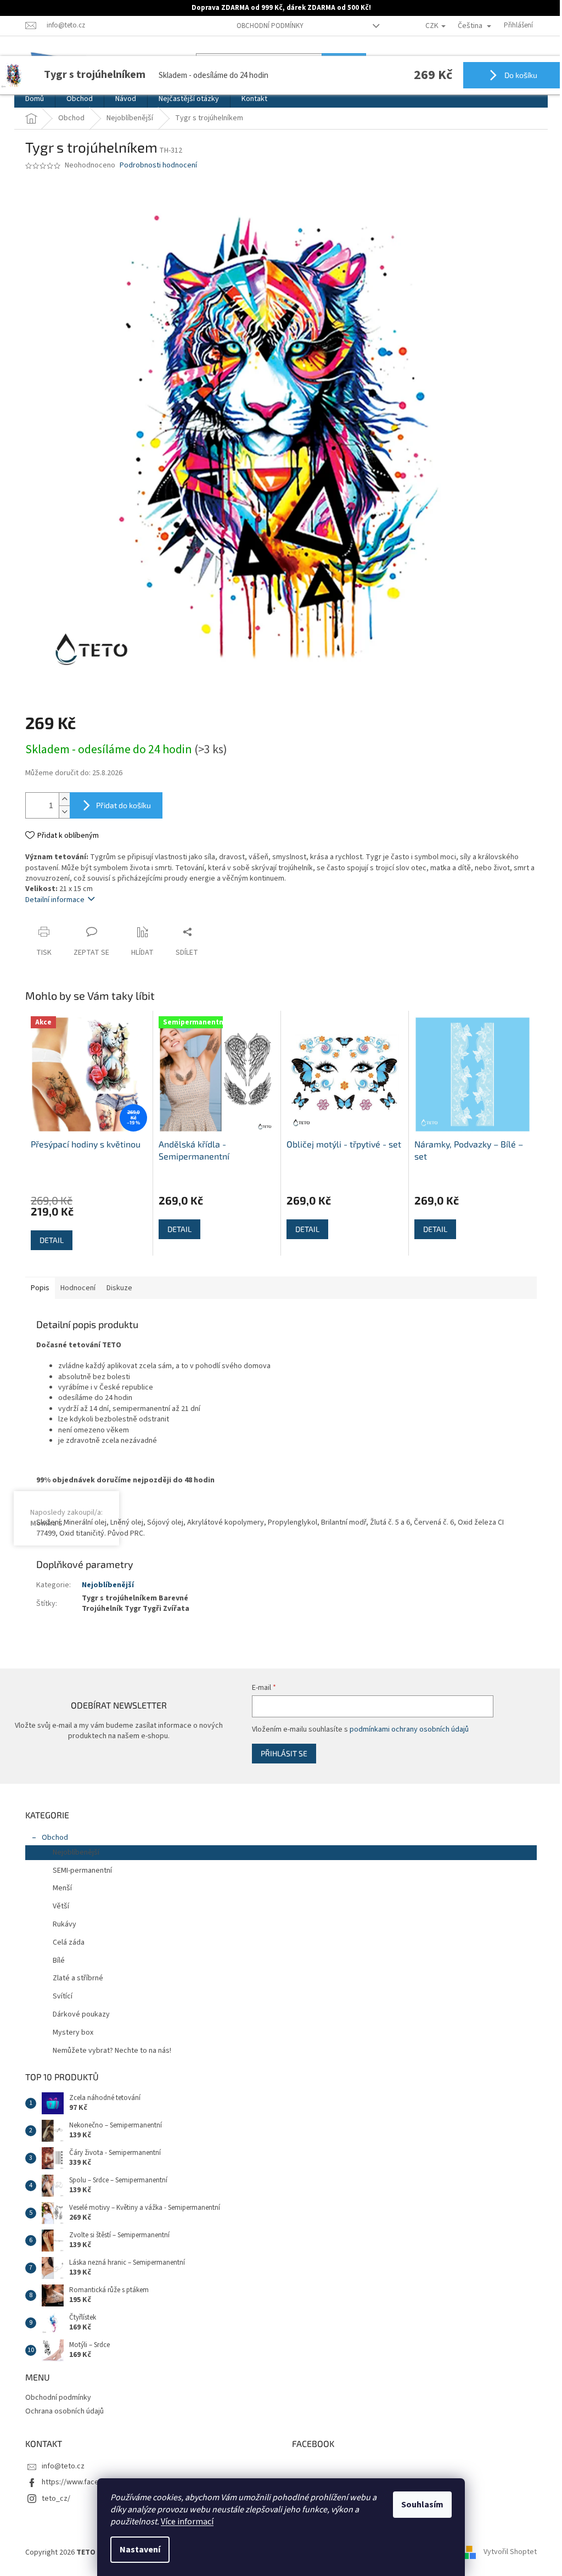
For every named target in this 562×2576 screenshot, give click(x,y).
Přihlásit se (278, 1753)
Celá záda (65, 1942)
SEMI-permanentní (78, 1871)
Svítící (59, 1996)
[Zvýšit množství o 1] (60, 799)
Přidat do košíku (120, 805)
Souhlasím (418, 2505)
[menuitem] (31, 99)
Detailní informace (51, 900)
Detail (48, 1240)
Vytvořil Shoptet (506, 2552)
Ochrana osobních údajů (61, 2411)
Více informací (183, 2522)
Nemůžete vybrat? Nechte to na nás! (108, 2051)
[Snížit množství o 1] (60, 812)
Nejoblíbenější (104, 1585)
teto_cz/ (52, 2499)
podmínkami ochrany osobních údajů (403, 1729)
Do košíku (512, 75)
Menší (58, 1888)
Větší (57, 1906)
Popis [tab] (36, 1288)
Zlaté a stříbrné (74, 1978)
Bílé (55, 1961)
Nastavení (136, 2550)
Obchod (51, 1838)
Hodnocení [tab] (74, 1288)
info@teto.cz (59, 2466)
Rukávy (61, 1924)
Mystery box (69, 2032)
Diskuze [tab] (116, 1288)
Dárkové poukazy (77, 2014)
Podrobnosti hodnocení (154, 166)
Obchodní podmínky (266, 26)
